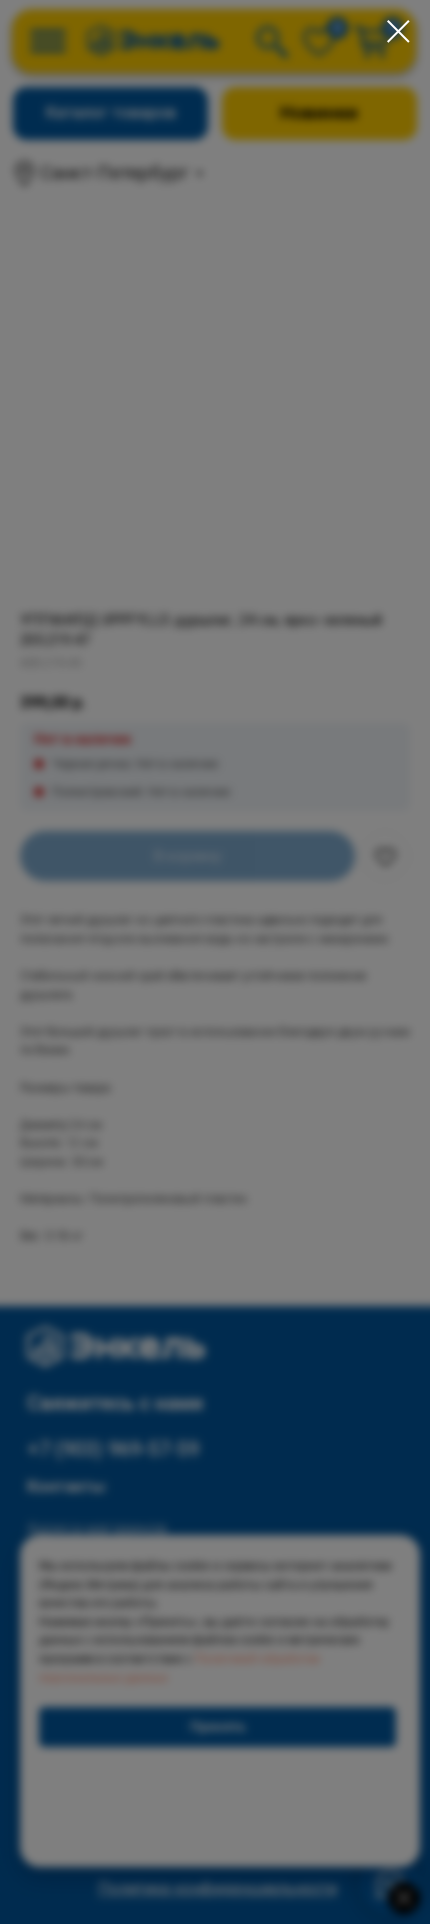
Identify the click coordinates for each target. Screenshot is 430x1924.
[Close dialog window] (398, 31)
